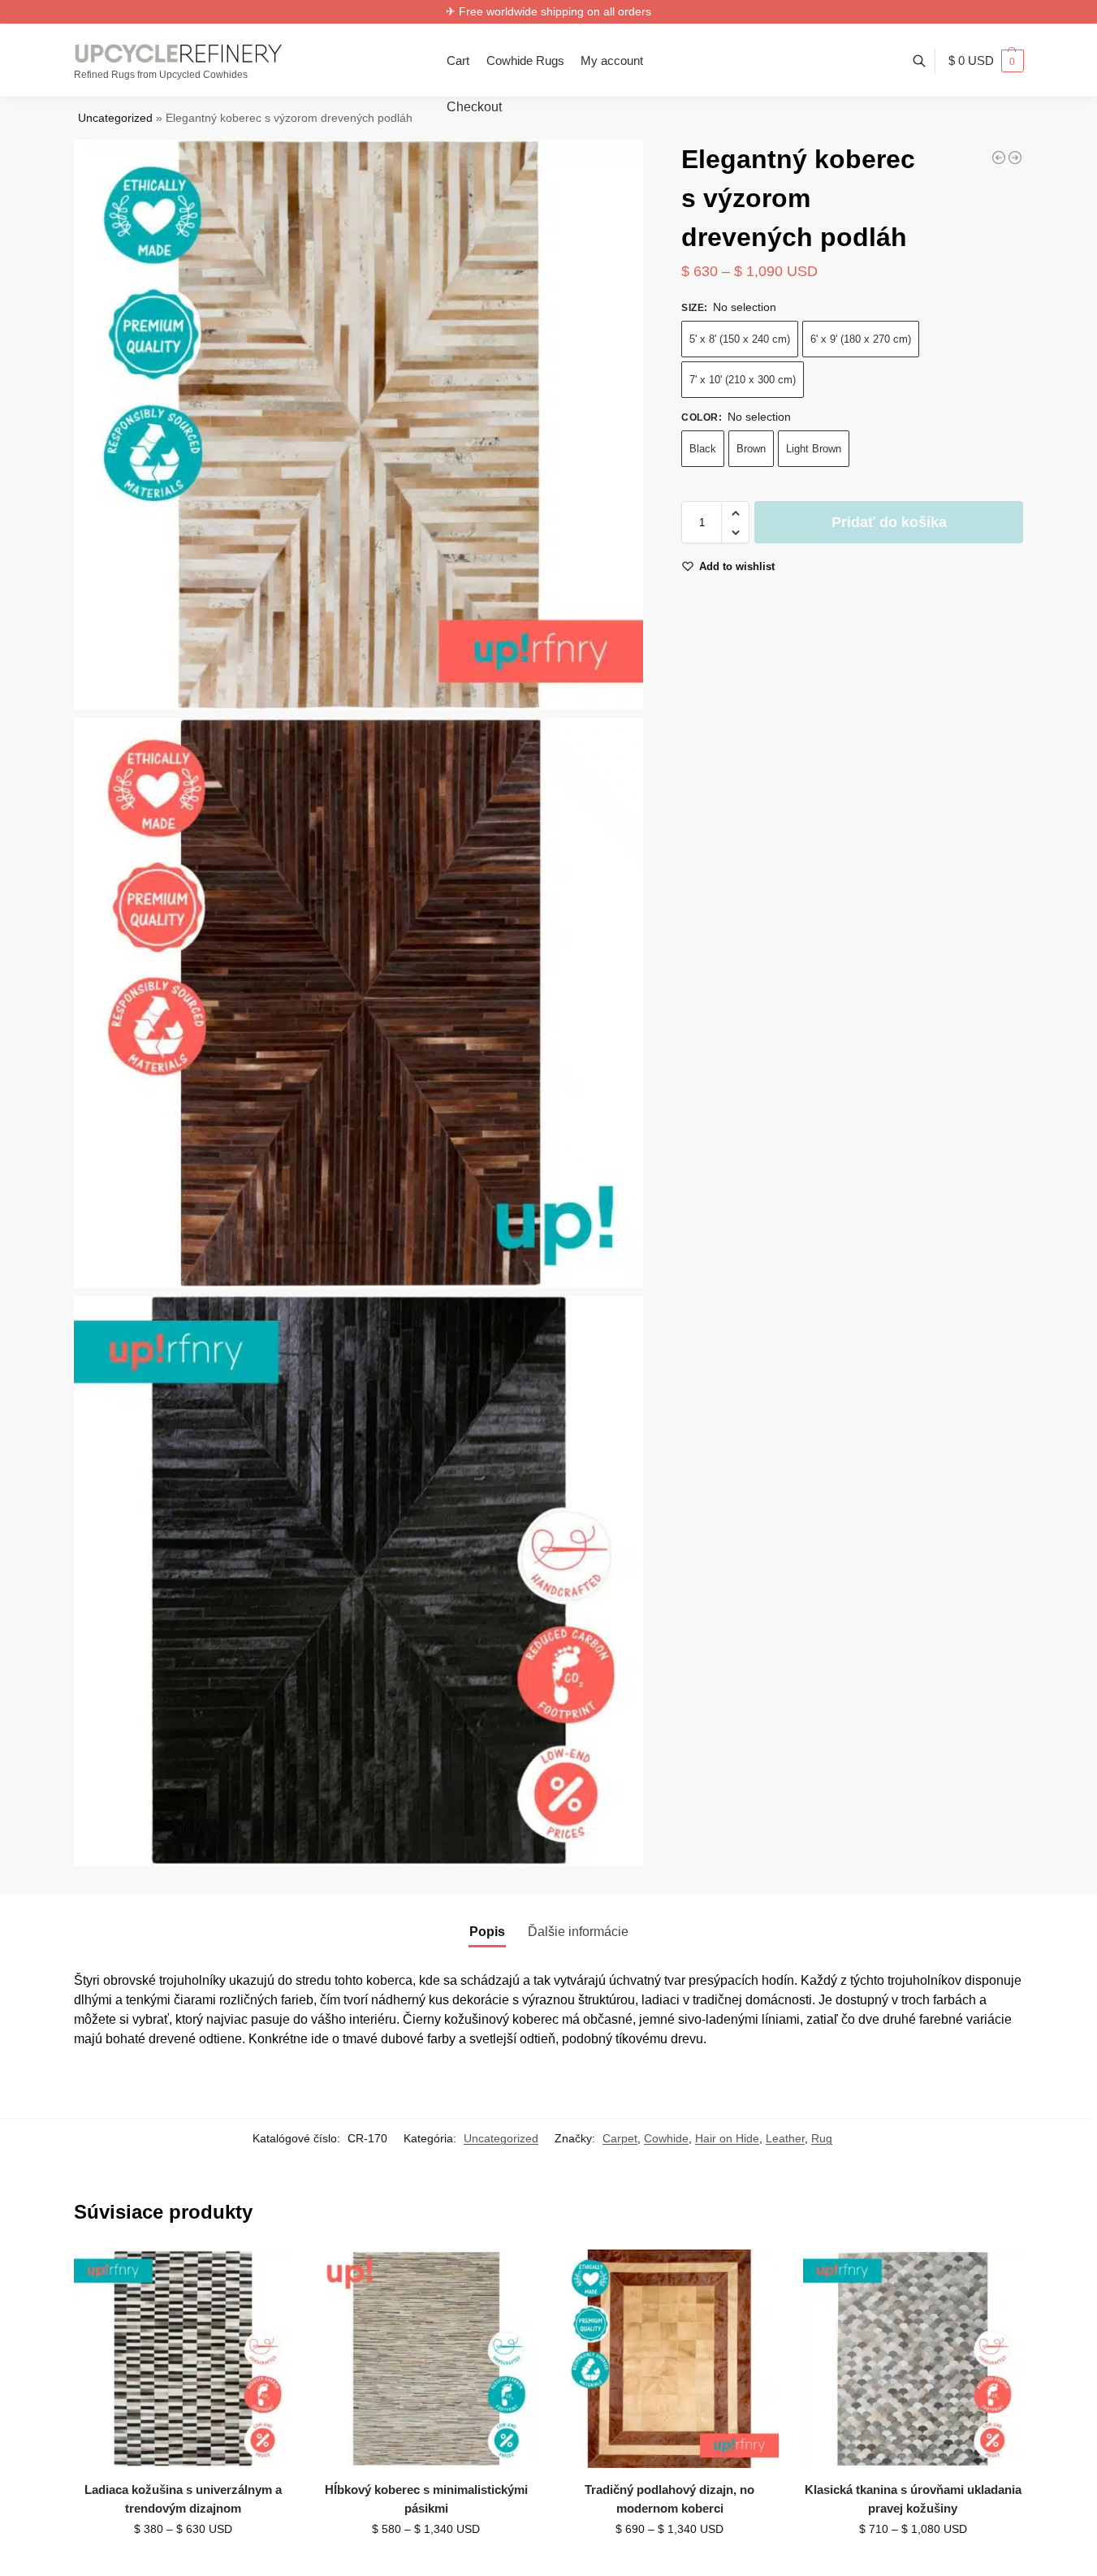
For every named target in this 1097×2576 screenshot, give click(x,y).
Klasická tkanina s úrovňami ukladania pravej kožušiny (913, 2499)
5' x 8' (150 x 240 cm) (740, 340)
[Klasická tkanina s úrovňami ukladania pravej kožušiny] (913, 2359)
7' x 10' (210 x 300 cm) (743, 380)
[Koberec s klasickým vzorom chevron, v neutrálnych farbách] (1015, 158)
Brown (751, 450)
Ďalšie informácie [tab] (578, 1932)
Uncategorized (115, 118)
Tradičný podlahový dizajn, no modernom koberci (669, 2499)
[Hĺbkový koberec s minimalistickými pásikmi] (426, 2359)
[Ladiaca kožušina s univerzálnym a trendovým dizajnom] (184, 2359)
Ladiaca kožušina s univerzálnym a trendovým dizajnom (183, 2499)
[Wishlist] (268, 2274)
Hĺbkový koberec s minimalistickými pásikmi (426, 2499)
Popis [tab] (487, 1932)
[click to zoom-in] (359, 425)
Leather (785, 2138)
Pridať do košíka (889, 523)
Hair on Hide (727, 2138)
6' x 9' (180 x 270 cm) (861, 340)
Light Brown (814, 450)
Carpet (620, 2138)
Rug (822, 2138)
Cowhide (666, 2138)
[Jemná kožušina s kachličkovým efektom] (999, 158)
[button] (986, 61)
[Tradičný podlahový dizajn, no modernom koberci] (670, 2359)
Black (703, 450)
